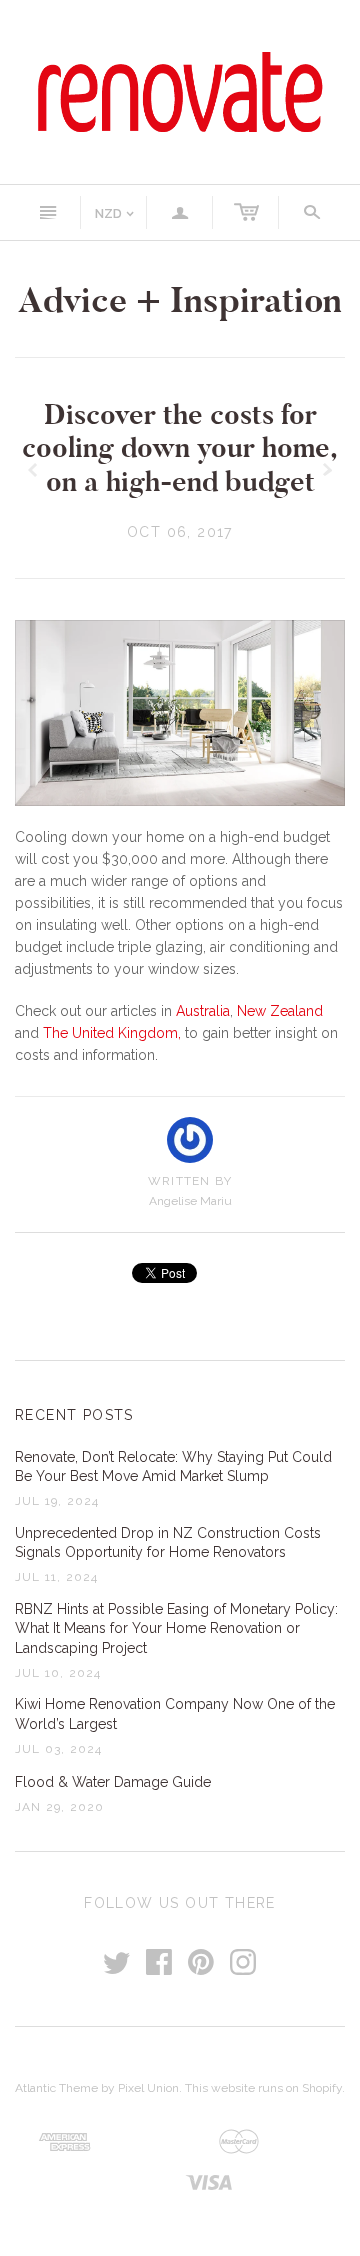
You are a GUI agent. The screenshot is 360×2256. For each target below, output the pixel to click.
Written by (190, 1181)
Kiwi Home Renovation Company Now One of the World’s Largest (175, 1714)
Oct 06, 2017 (180, 532)
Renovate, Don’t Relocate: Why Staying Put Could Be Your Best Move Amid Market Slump (173, 1467)
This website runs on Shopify (263, 2088)
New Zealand (280, 1011)
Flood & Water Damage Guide (113, 1782)
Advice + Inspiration (180, 300)
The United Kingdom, (112, 1033)
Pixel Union (148, 2088)
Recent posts (74, 1415)
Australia (203, 1011)
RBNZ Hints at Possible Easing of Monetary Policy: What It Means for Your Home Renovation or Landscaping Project (176, 1628)
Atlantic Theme (56, 2088)
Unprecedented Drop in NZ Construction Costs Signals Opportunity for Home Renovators (168, 1543)
